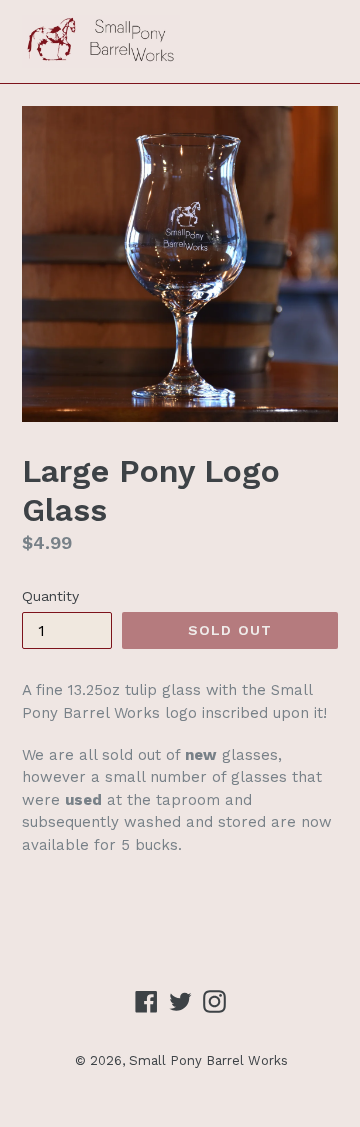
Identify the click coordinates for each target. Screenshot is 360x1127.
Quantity (50, 596)
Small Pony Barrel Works (208, 1060)
